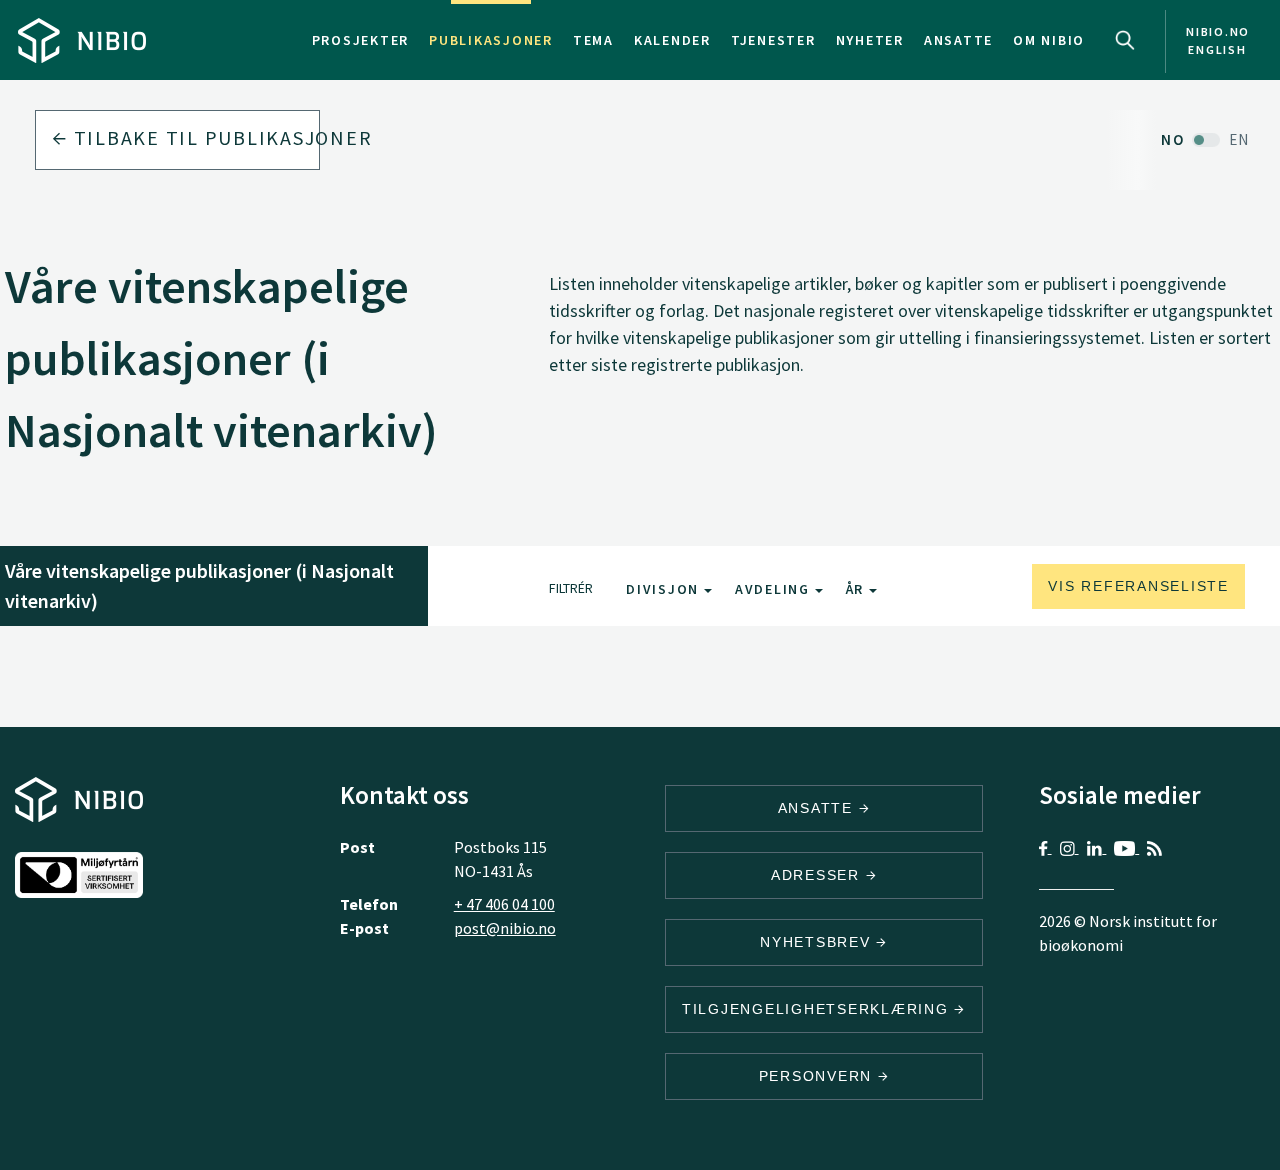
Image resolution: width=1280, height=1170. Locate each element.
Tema (593, 40)
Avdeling (775, 589)
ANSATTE (818, 808)
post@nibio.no (505, 928)
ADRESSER (818, 875)
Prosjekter (361, 40)
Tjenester (773, 40)
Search (1125, 40)
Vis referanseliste (1138, 586)
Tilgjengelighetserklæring (818, 1009)
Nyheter (870, 40)
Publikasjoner (491, 40)
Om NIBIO (1049, 40)
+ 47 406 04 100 (504, 904)
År (857, 589)
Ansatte (958, 40)
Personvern (818, 1076)
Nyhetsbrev (818, 942)
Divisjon (665, 589)
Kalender (672, 40)
